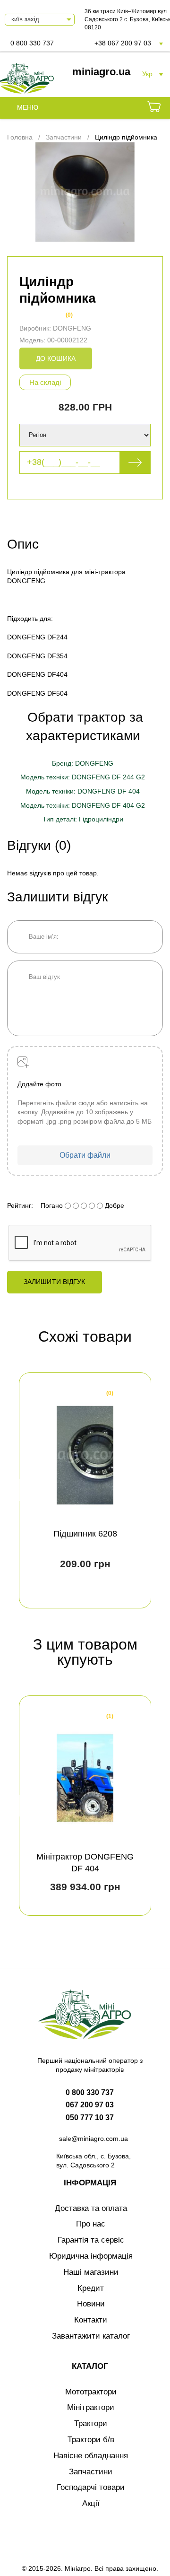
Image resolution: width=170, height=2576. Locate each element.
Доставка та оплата (91, 2208)
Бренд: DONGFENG (83, 763)
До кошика (56, 358)
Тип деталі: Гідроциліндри (83, 819)
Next (147, 1490)
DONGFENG (72, 328)
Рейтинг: (20, 1205)
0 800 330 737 (32, 43)
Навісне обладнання (91, 2456)
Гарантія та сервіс (91, 2240)
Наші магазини (91, 2272)
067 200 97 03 (90, 2105)
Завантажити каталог (91, 2336)
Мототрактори (91, 2392)
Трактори (91, 2423)
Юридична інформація (91, 2256)
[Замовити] (154, 108)
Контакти (91, 2320)
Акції (91, 2503)
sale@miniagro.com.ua (93, 2139)
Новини (91, 2304)
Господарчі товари (91, 2487)
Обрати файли (85, 1155)
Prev (23, 1490)
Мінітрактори (91, 2407)
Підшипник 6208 (85, 1534)
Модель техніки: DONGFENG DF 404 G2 (83, 805)
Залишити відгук (55, 1282)
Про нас (91, 2224)
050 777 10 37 (90, 2118)
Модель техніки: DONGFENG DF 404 (83, 791)
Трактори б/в (91, 2440)
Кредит (91, 2288)
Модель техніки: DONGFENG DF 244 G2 (83, 777)
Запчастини (91, 2472)
